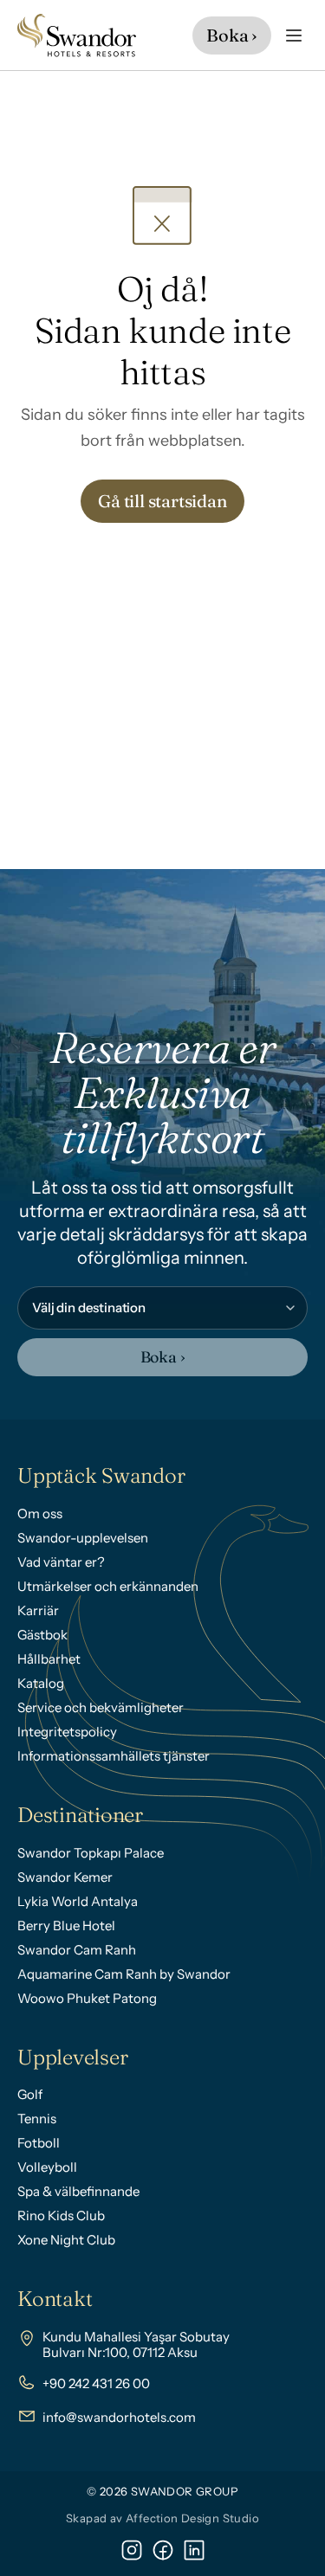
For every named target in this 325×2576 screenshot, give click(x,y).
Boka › (163, 1357)
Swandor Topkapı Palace (91, 1853)
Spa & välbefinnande (78, 2191)
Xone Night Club (66, 2240)
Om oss (40, 1513)
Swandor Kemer (65, 1877)
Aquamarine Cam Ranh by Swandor (124, 1974)
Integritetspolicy (67, 1732)
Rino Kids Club (61, 2215)
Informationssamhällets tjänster (114, 1756)
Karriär (38, 1610)
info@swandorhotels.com (119, 2417)
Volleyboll (47, 2167)
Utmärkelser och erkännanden (108, 1586)
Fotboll (39, 2143)
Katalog (41, 1683)
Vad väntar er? (61, 1562)
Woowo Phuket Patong (87, 1998)
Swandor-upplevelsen (83, 1538)
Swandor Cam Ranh (77, 1950)
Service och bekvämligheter (101, 1707)
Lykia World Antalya (78, 1901)
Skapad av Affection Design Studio (162, 2518)
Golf (30, 2094)
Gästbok (42, 1635)
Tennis (37, 2119)
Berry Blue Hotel (66, 1926)
